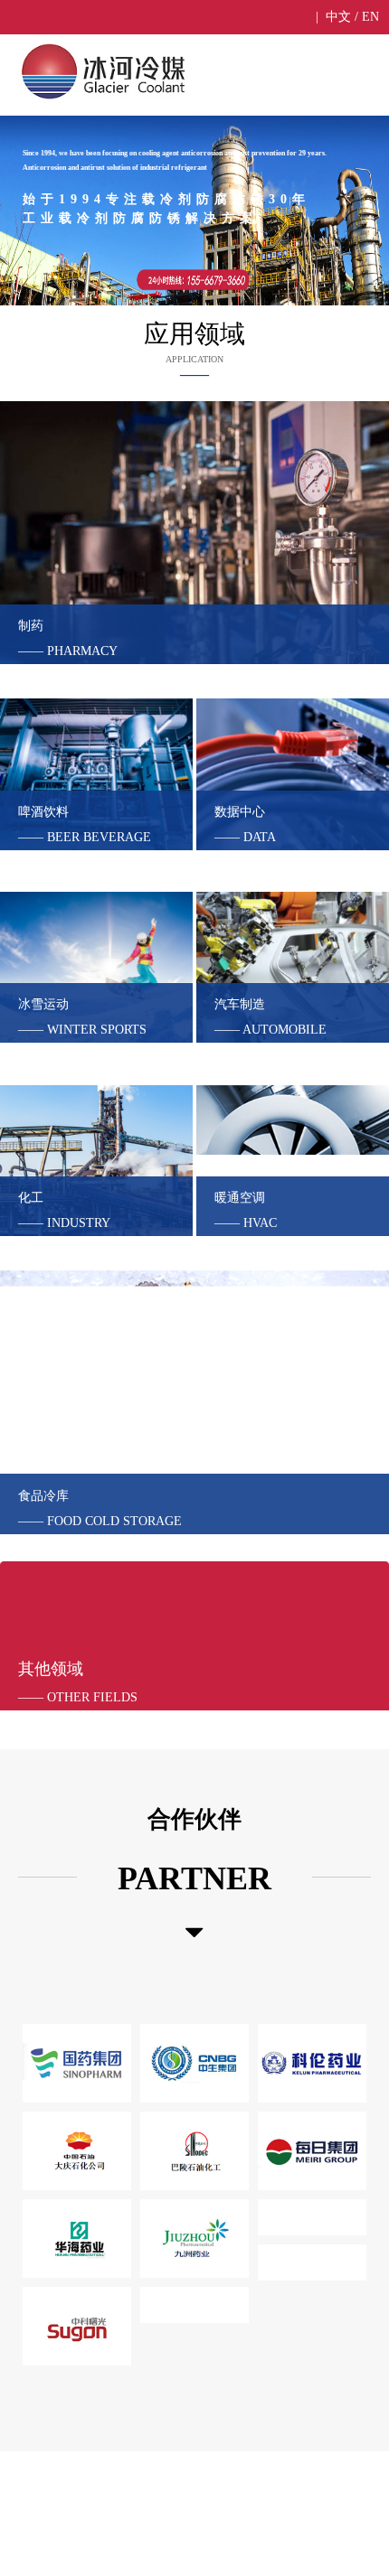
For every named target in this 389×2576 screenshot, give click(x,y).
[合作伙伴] (194, 1933)
